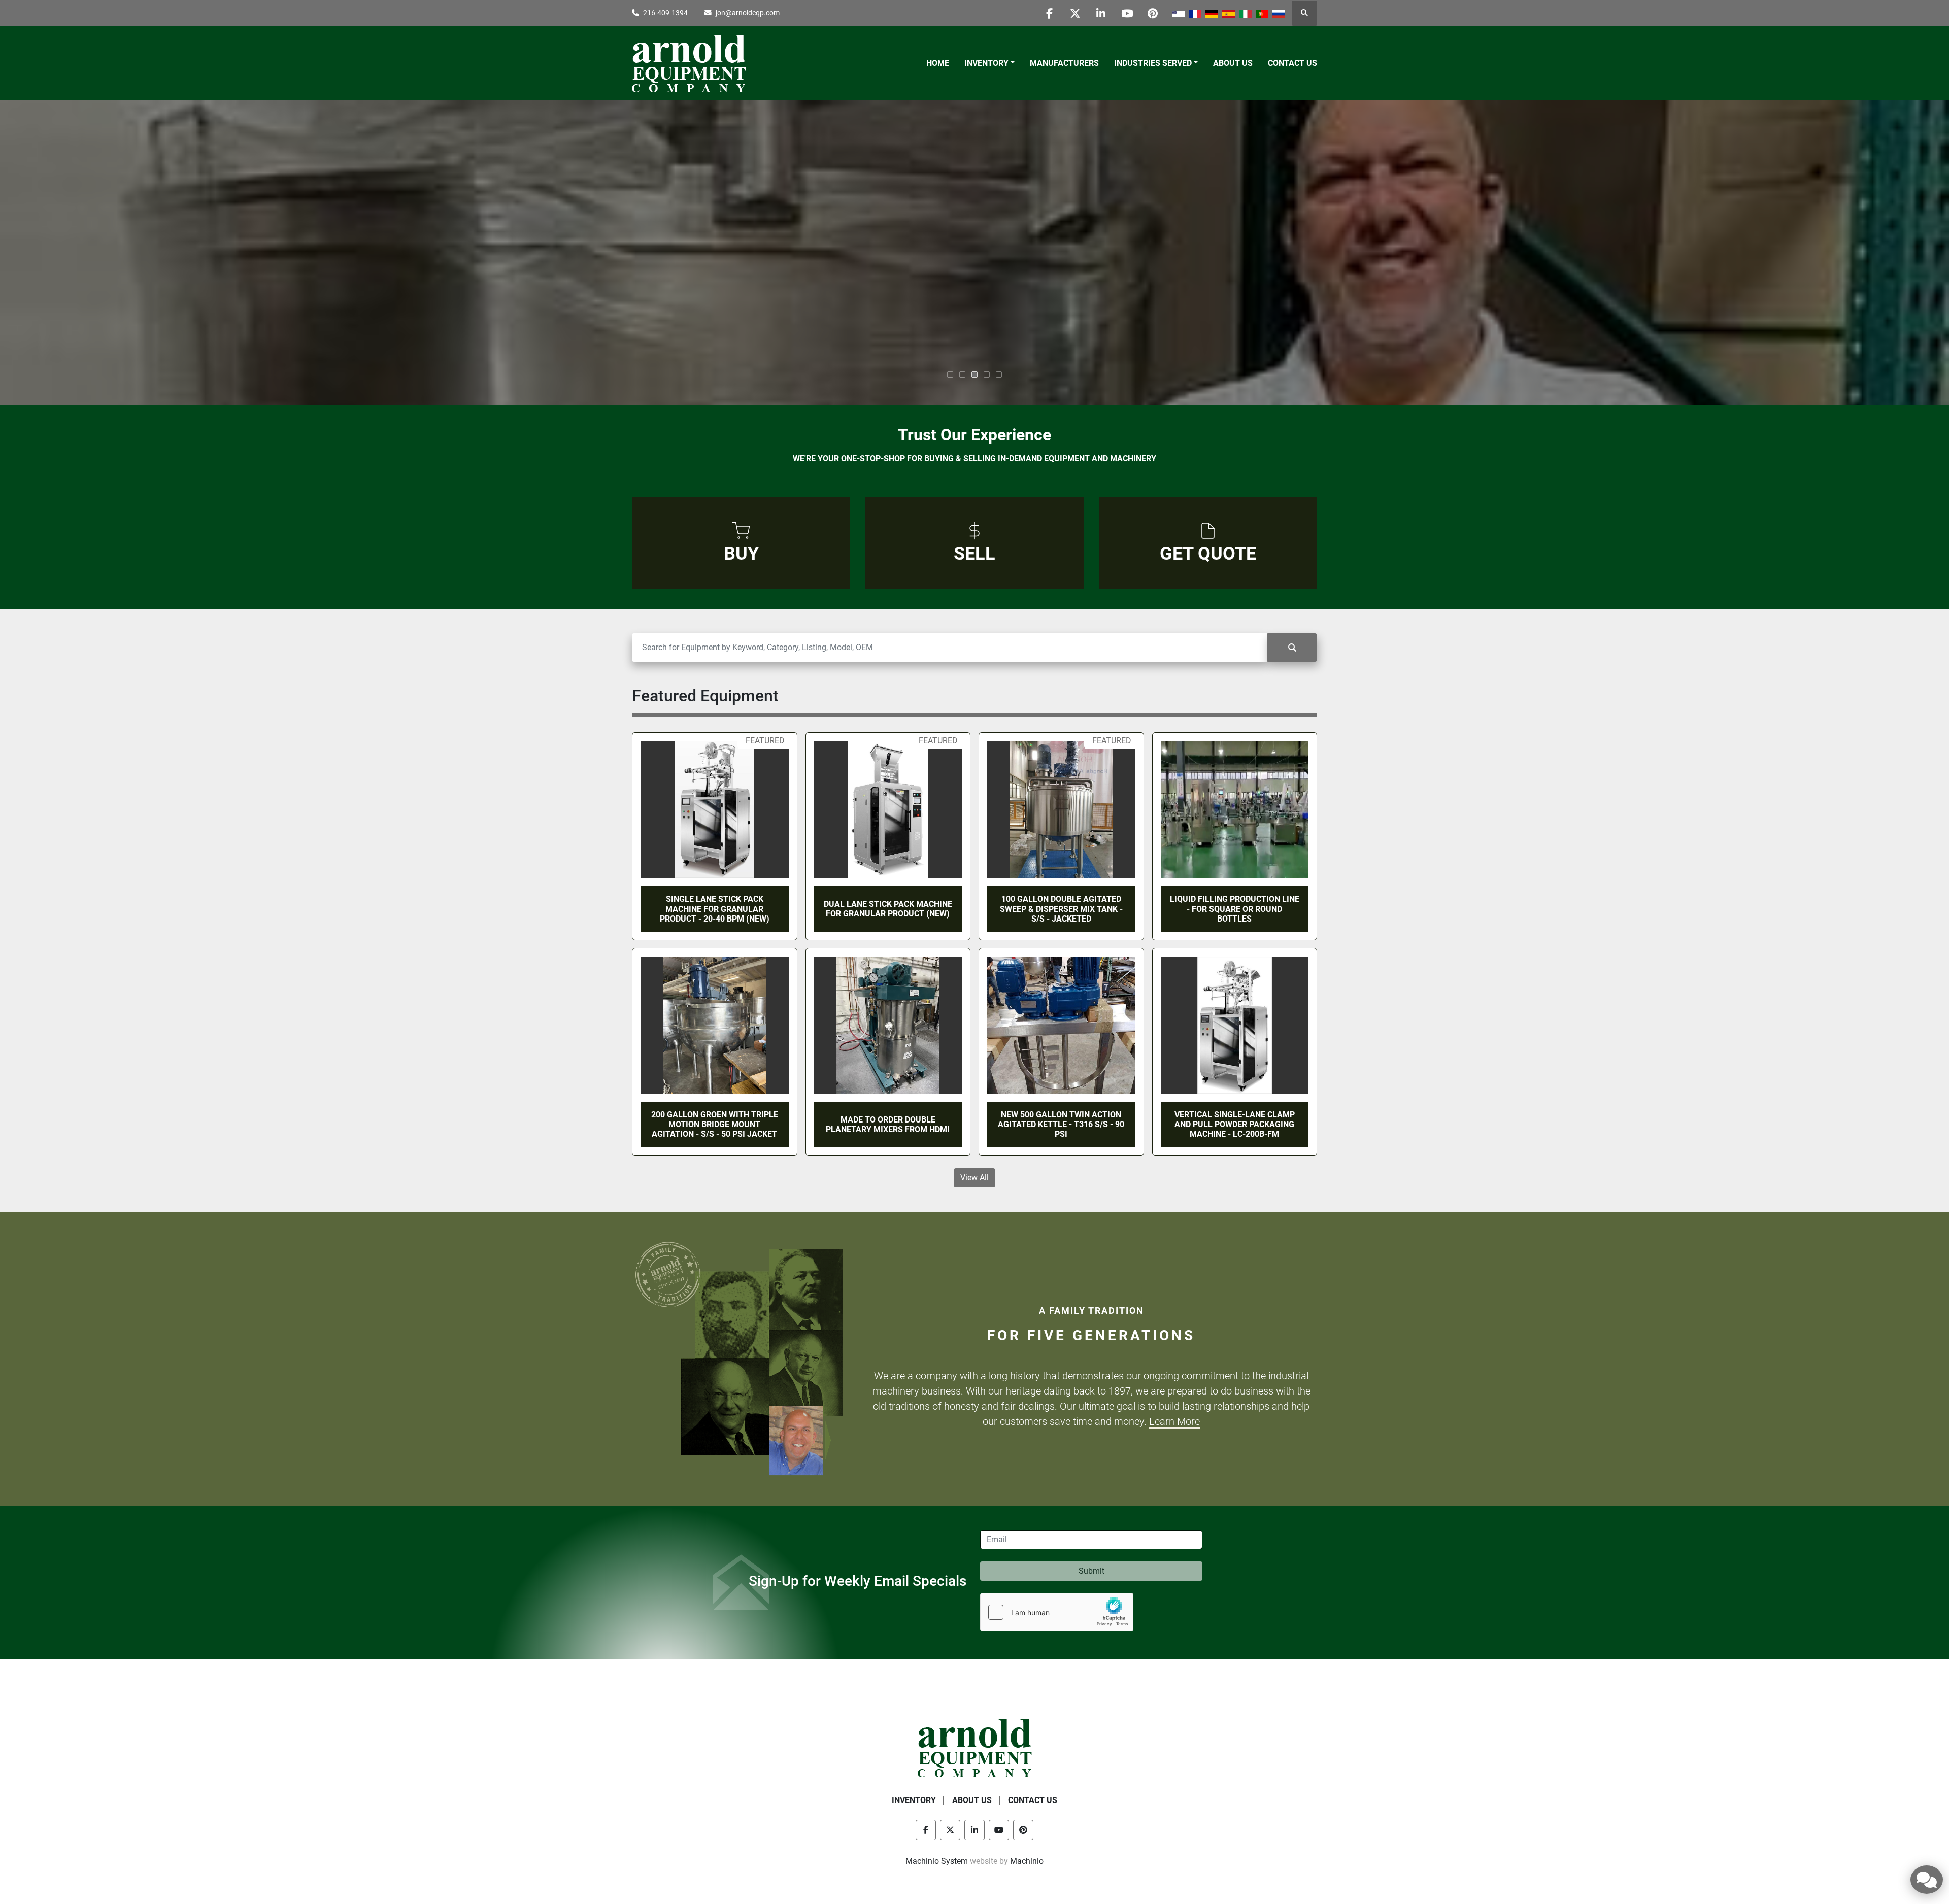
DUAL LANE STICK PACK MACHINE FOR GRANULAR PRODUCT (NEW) (888, 909)
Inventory (986, 63)
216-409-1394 (665, 13)
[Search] (1292, 648)
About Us (1233, 63)
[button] (989, 63)
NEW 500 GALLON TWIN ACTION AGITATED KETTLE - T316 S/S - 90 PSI (1061, 1124)
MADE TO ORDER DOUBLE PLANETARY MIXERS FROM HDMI (888, 1125)
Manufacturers (1064, 63)
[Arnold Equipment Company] (975, 1747)
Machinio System (937, 1861)
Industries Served (1153, 63)
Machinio (1027, 1861)
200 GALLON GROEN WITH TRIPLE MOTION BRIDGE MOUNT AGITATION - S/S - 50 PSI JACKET (715, 1124)
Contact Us (1292, 63)
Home (938, 63)
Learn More (1174, 1421)
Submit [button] (1091, 1571)
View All (974, 1178)
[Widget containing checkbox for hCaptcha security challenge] (1057, 1612)
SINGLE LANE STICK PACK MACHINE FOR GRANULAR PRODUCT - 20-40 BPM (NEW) (715, 909)
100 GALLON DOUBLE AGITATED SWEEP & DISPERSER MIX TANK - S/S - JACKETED (1061, 909)
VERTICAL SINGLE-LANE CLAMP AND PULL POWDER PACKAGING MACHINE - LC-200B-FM (1235, 1124)
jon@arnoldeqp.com (748, 13)
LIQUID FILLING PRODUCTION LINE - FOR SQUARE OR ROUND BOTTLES (1235, 909)
